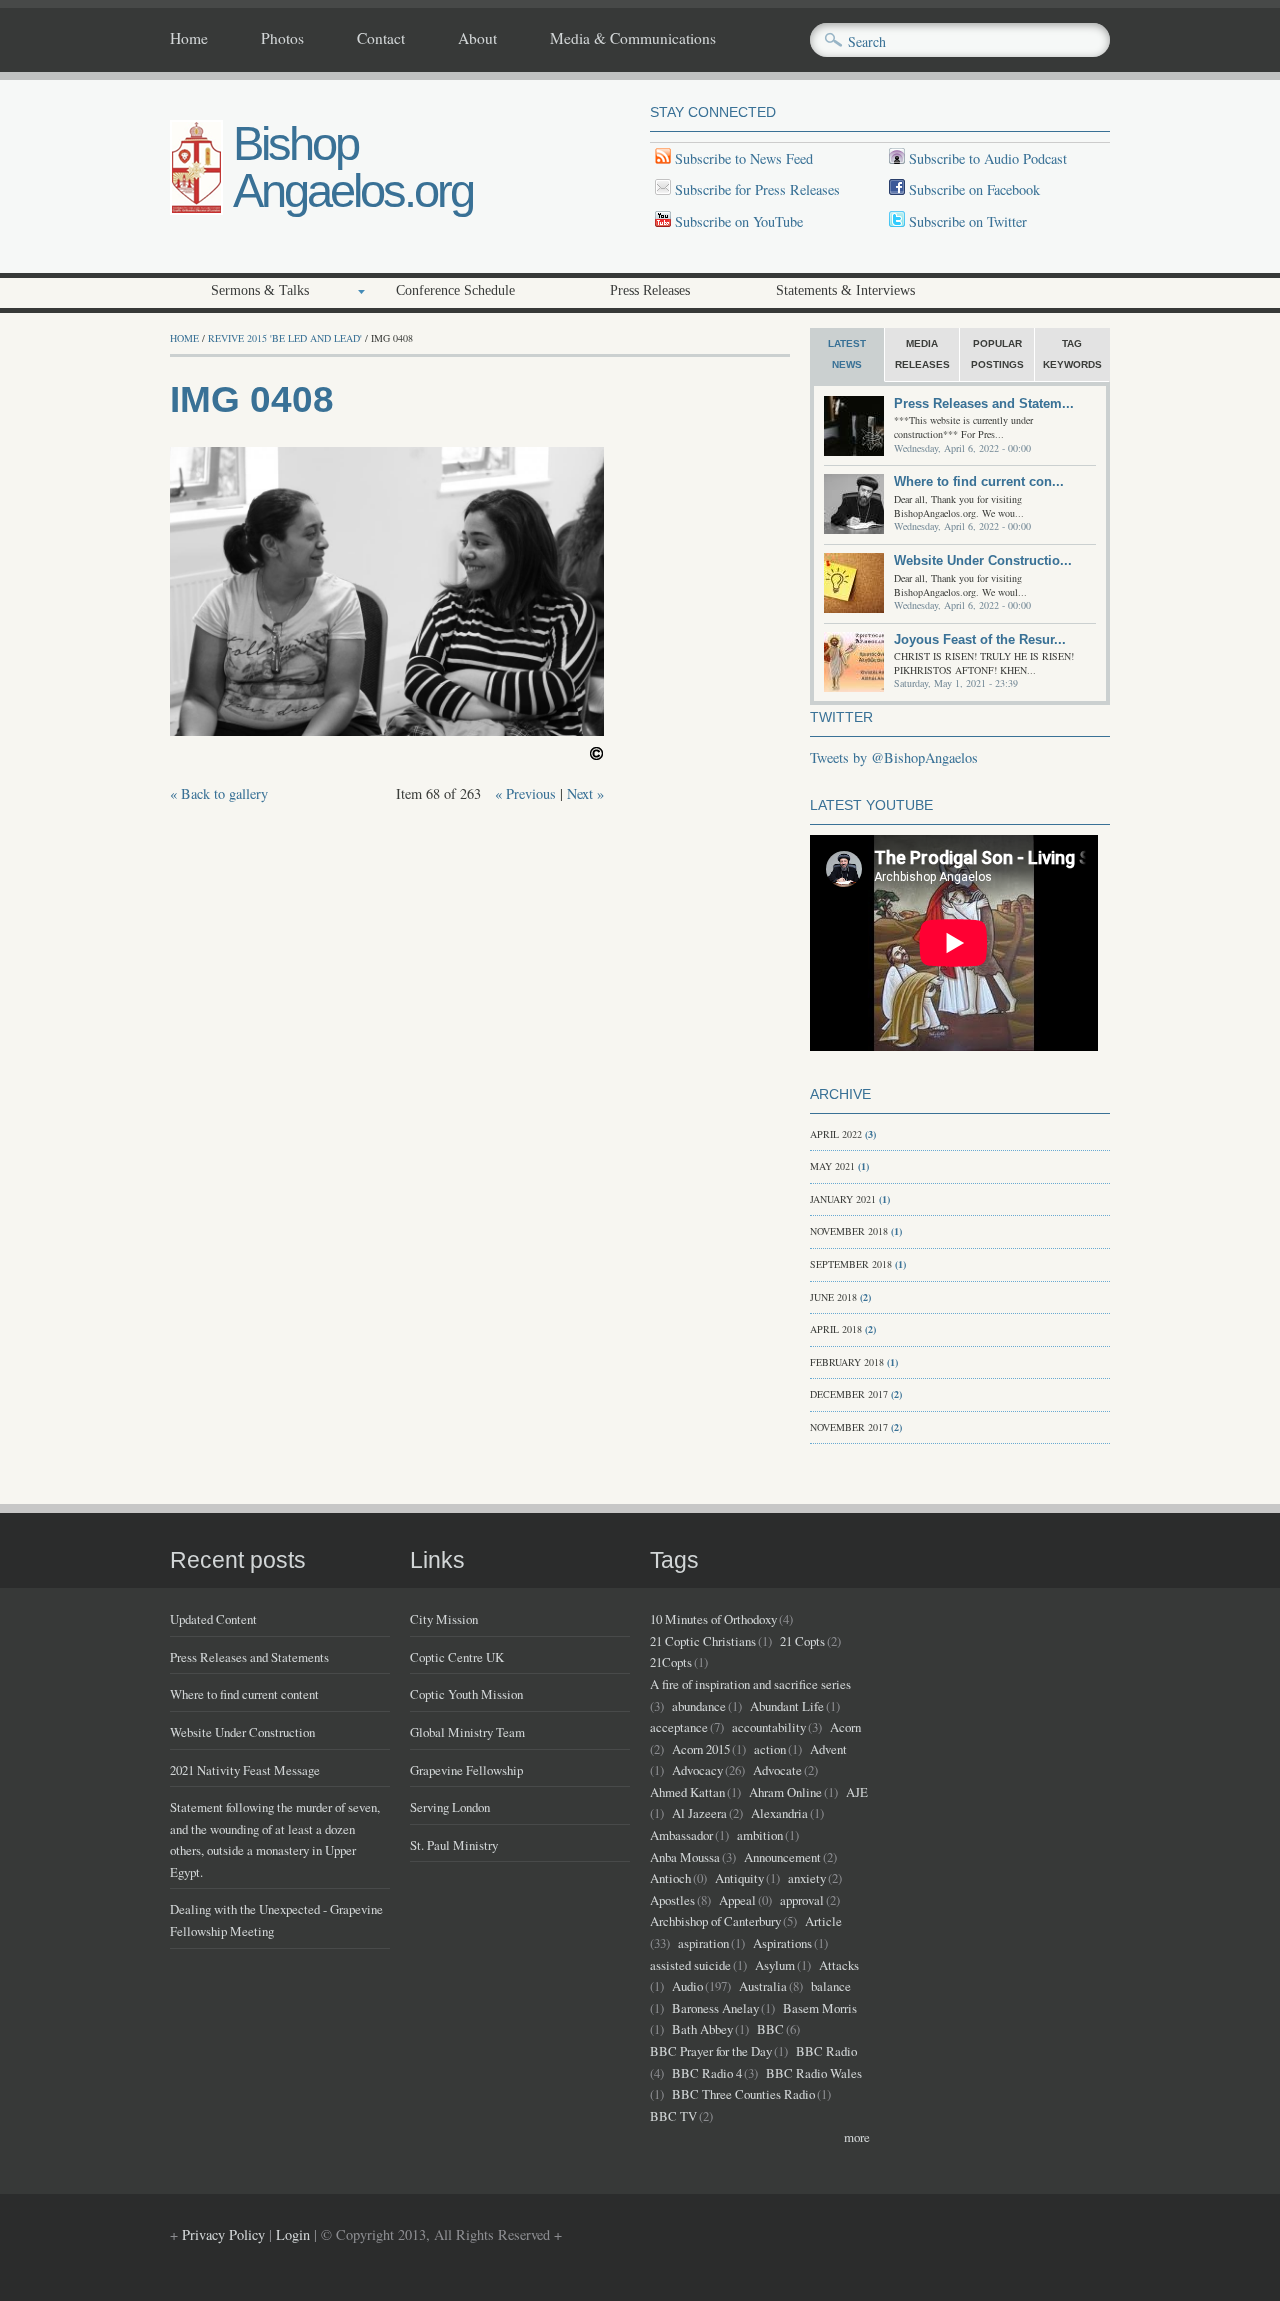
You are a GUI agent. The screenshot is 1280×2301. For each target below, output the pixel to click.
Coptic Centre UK (457, 1657)
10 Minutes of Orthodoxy (713, 1619)
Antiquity (739, 1878)
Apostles (672, 1900)
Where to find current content (244, 1694)
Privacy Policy (223, 2234)
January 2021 (843, 1199)
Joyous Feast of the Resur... (980, 639)
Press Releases (650, 290)
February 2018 (847, 1362)
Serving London (450, 1807)
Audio (687, 1986)
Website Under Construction (242, 1732)
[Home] (196, 209)
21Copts (671, 1662)
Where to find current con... (979, 481)
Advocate (777, 1770)
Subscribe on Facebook (974, 189)
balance (831, 1986)
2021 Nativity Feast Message (245, 1770)
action (770, 1749)
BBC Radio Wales (814, 2073)
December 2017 (849, 1394)
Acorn (845, 1727)
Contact (381, 39)
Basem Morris (820, 2008)
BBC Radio (826, 2051)
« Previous (525, 793)
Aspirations (782, 1943)
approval (802, 1900)
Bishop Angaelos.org (353, 167)
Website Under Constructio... (983, 560)
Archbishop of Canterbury (715, 1921)
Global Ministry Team (467, 1732)
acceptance (679, 1727)
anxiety (807, 1878)
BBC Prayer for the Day (711, 2051)
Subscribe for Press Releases (755, 189)
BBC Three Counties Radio (743, 2094)
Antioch (670, 1878)
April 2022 (836, 1134)
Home (189, 39)
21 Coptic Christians (703, 1641)
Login (293, 2234)
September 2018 (851, 1264)
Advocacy (697, 1770)
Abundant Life (787, 1706)
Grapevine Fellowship (466, 1770)
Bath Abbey (702, 2029)
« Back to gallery (219, 793)
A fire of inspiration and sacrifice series (750, 1684)
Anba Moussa (685, 1857)
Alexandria (779, 1813)
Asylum (775, 1965)
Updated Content (213, 1619)
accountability (769, 1727)
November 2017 (849, 1427)
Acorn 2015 (701, 1749)
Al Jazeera (699, 1813)
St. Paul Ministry (454, 1845)
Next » (585, 793)
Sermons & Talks (260, 290)
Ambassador (681, 1835)
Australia (763, 1986)
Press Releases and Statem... (984, 403)
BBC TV (673, 2116)
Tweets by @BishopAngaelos (894, 757)
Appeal (737, 1900)
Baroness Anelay (715, 2008)
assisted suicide (690, 1965)
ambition (760, 1835)
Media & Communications (633, 39)
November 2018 (849, 1231)
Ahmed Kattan (687, 1792)
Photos (282, 39)
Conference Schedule (455, 290)
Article (823, 1921)
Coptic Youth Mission (466, 1694)
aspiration (703, 1943)
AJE (857, 1792)
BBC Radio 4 (707, 2073)
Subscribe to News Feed (742, 158)
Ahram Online (785, 1792)
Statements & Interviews (845, 290)
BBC (770, 2029)
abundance (699, 1706)
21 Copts (802, 1641)
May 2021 (832, 1166)
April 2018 (836, 1329)
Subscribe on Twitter (966, 221)
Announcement (782, 1857)
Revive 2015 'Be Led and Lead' (285, 338)
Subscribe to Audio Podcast (986, 158)
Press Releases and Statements (249, 1657)
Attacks (839, 1965)
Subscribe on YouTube (739, 221)
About (477, 39)
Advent (828, 1749)
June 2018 (833, 1297)
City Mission (444, 1619)
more (857, 2137)
